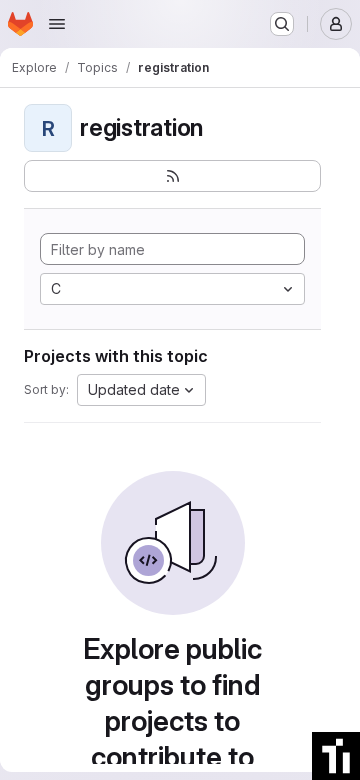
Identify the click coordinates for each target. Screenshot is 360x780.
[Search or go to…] (282, 24)
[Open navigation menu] (57, 24)
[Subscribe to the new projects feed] (172, 176)
